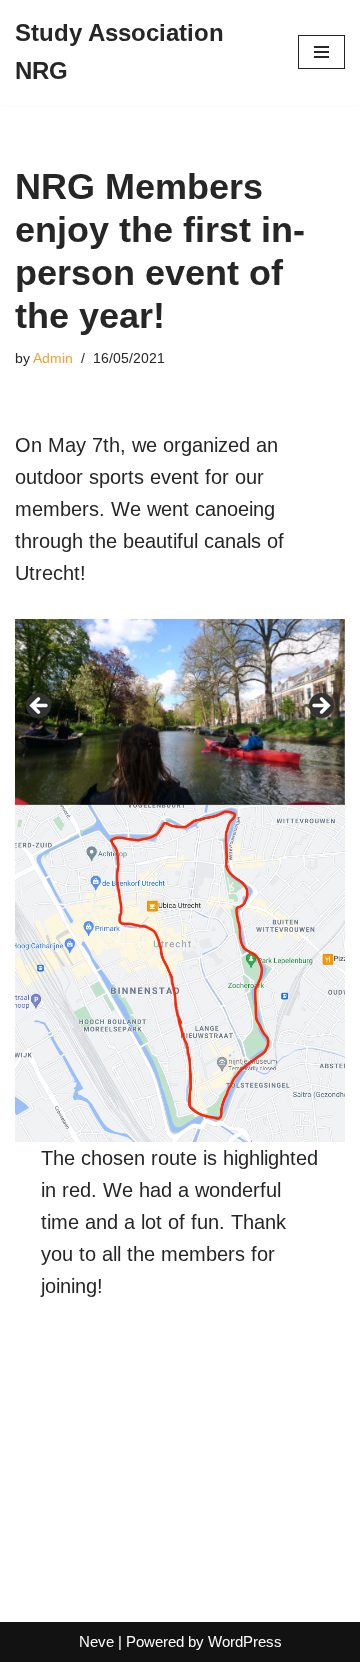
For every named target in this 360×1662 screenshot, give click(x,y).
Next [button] (320, 707)
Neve (96, 1641)
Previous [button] (40, 707)
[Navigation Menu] (321, 52)
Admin (53, 358)
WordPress (245, 1641)
